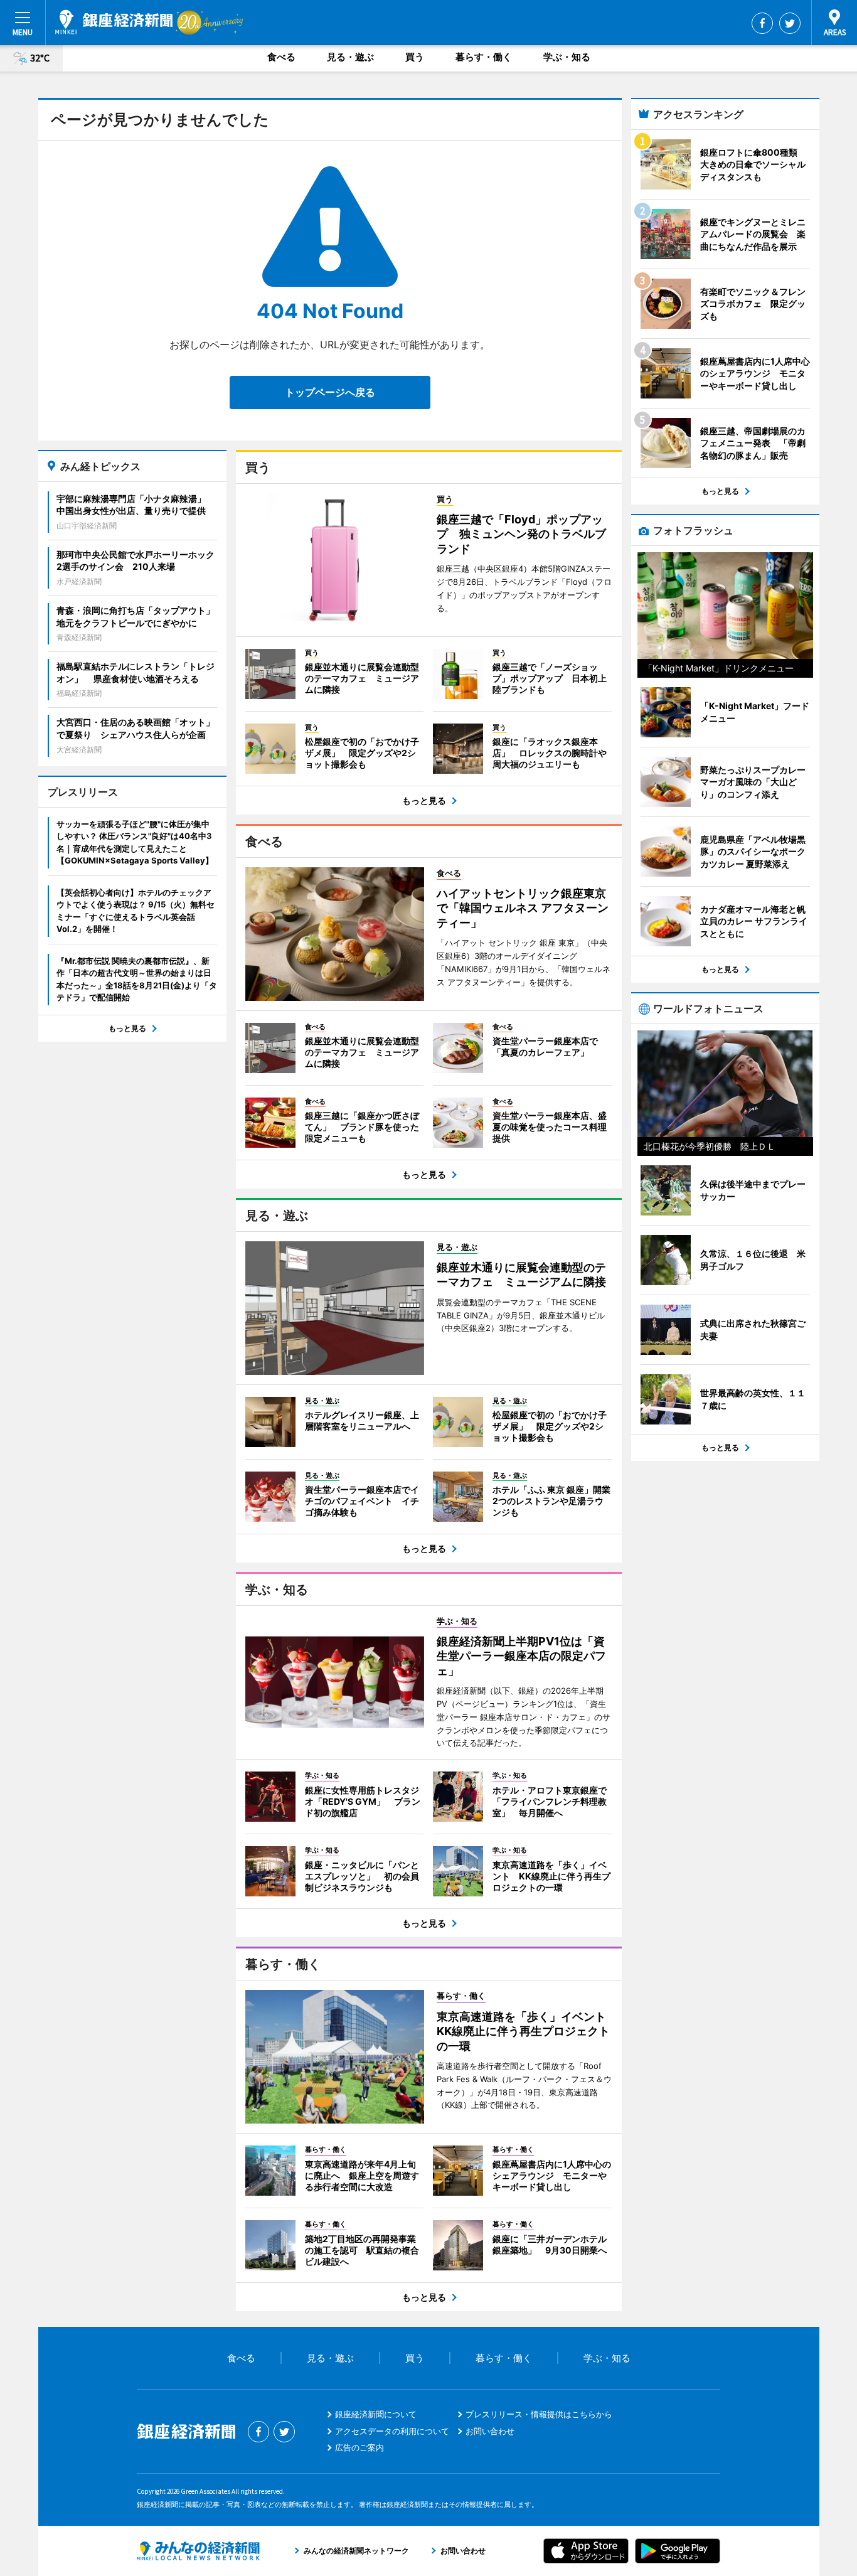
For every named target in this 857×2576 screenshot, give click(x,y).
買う (415, 57)
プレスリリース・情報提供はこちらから (539, 2414)
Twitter (790, 23)
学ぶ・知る (567, 57)
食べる (281, 57)
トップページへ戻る (330, 392)
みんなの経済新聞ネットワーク (198, 2551)
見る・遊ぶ (350, 57)
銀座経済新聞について (376, 2414)
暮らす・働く (484, 57)
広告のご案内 (359, 2447)
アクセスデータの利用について (392, 2431)
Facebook (762, 23)
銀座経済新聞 (114, 22)
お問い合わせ (490, 2431)
